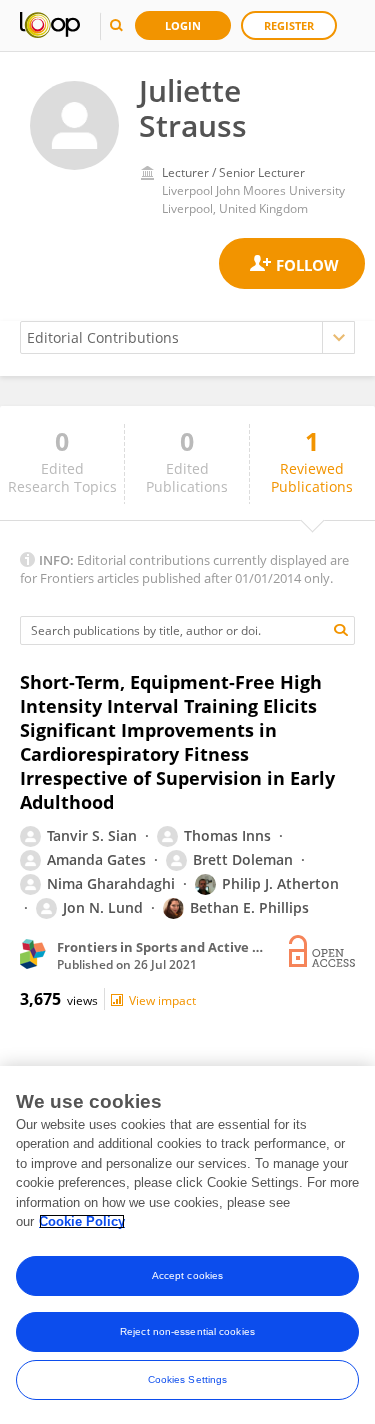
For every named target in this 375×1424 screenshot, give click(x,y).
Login (183, 25)
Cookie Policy (82, 1221)
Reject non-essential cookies (187, 1331)
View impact (162, 1000)
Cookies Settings (188, 1379)
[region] (187, 1245)
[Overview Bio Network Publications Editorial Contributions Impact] (187, 337)
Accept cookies (187, 1275)
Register (289, 25)
